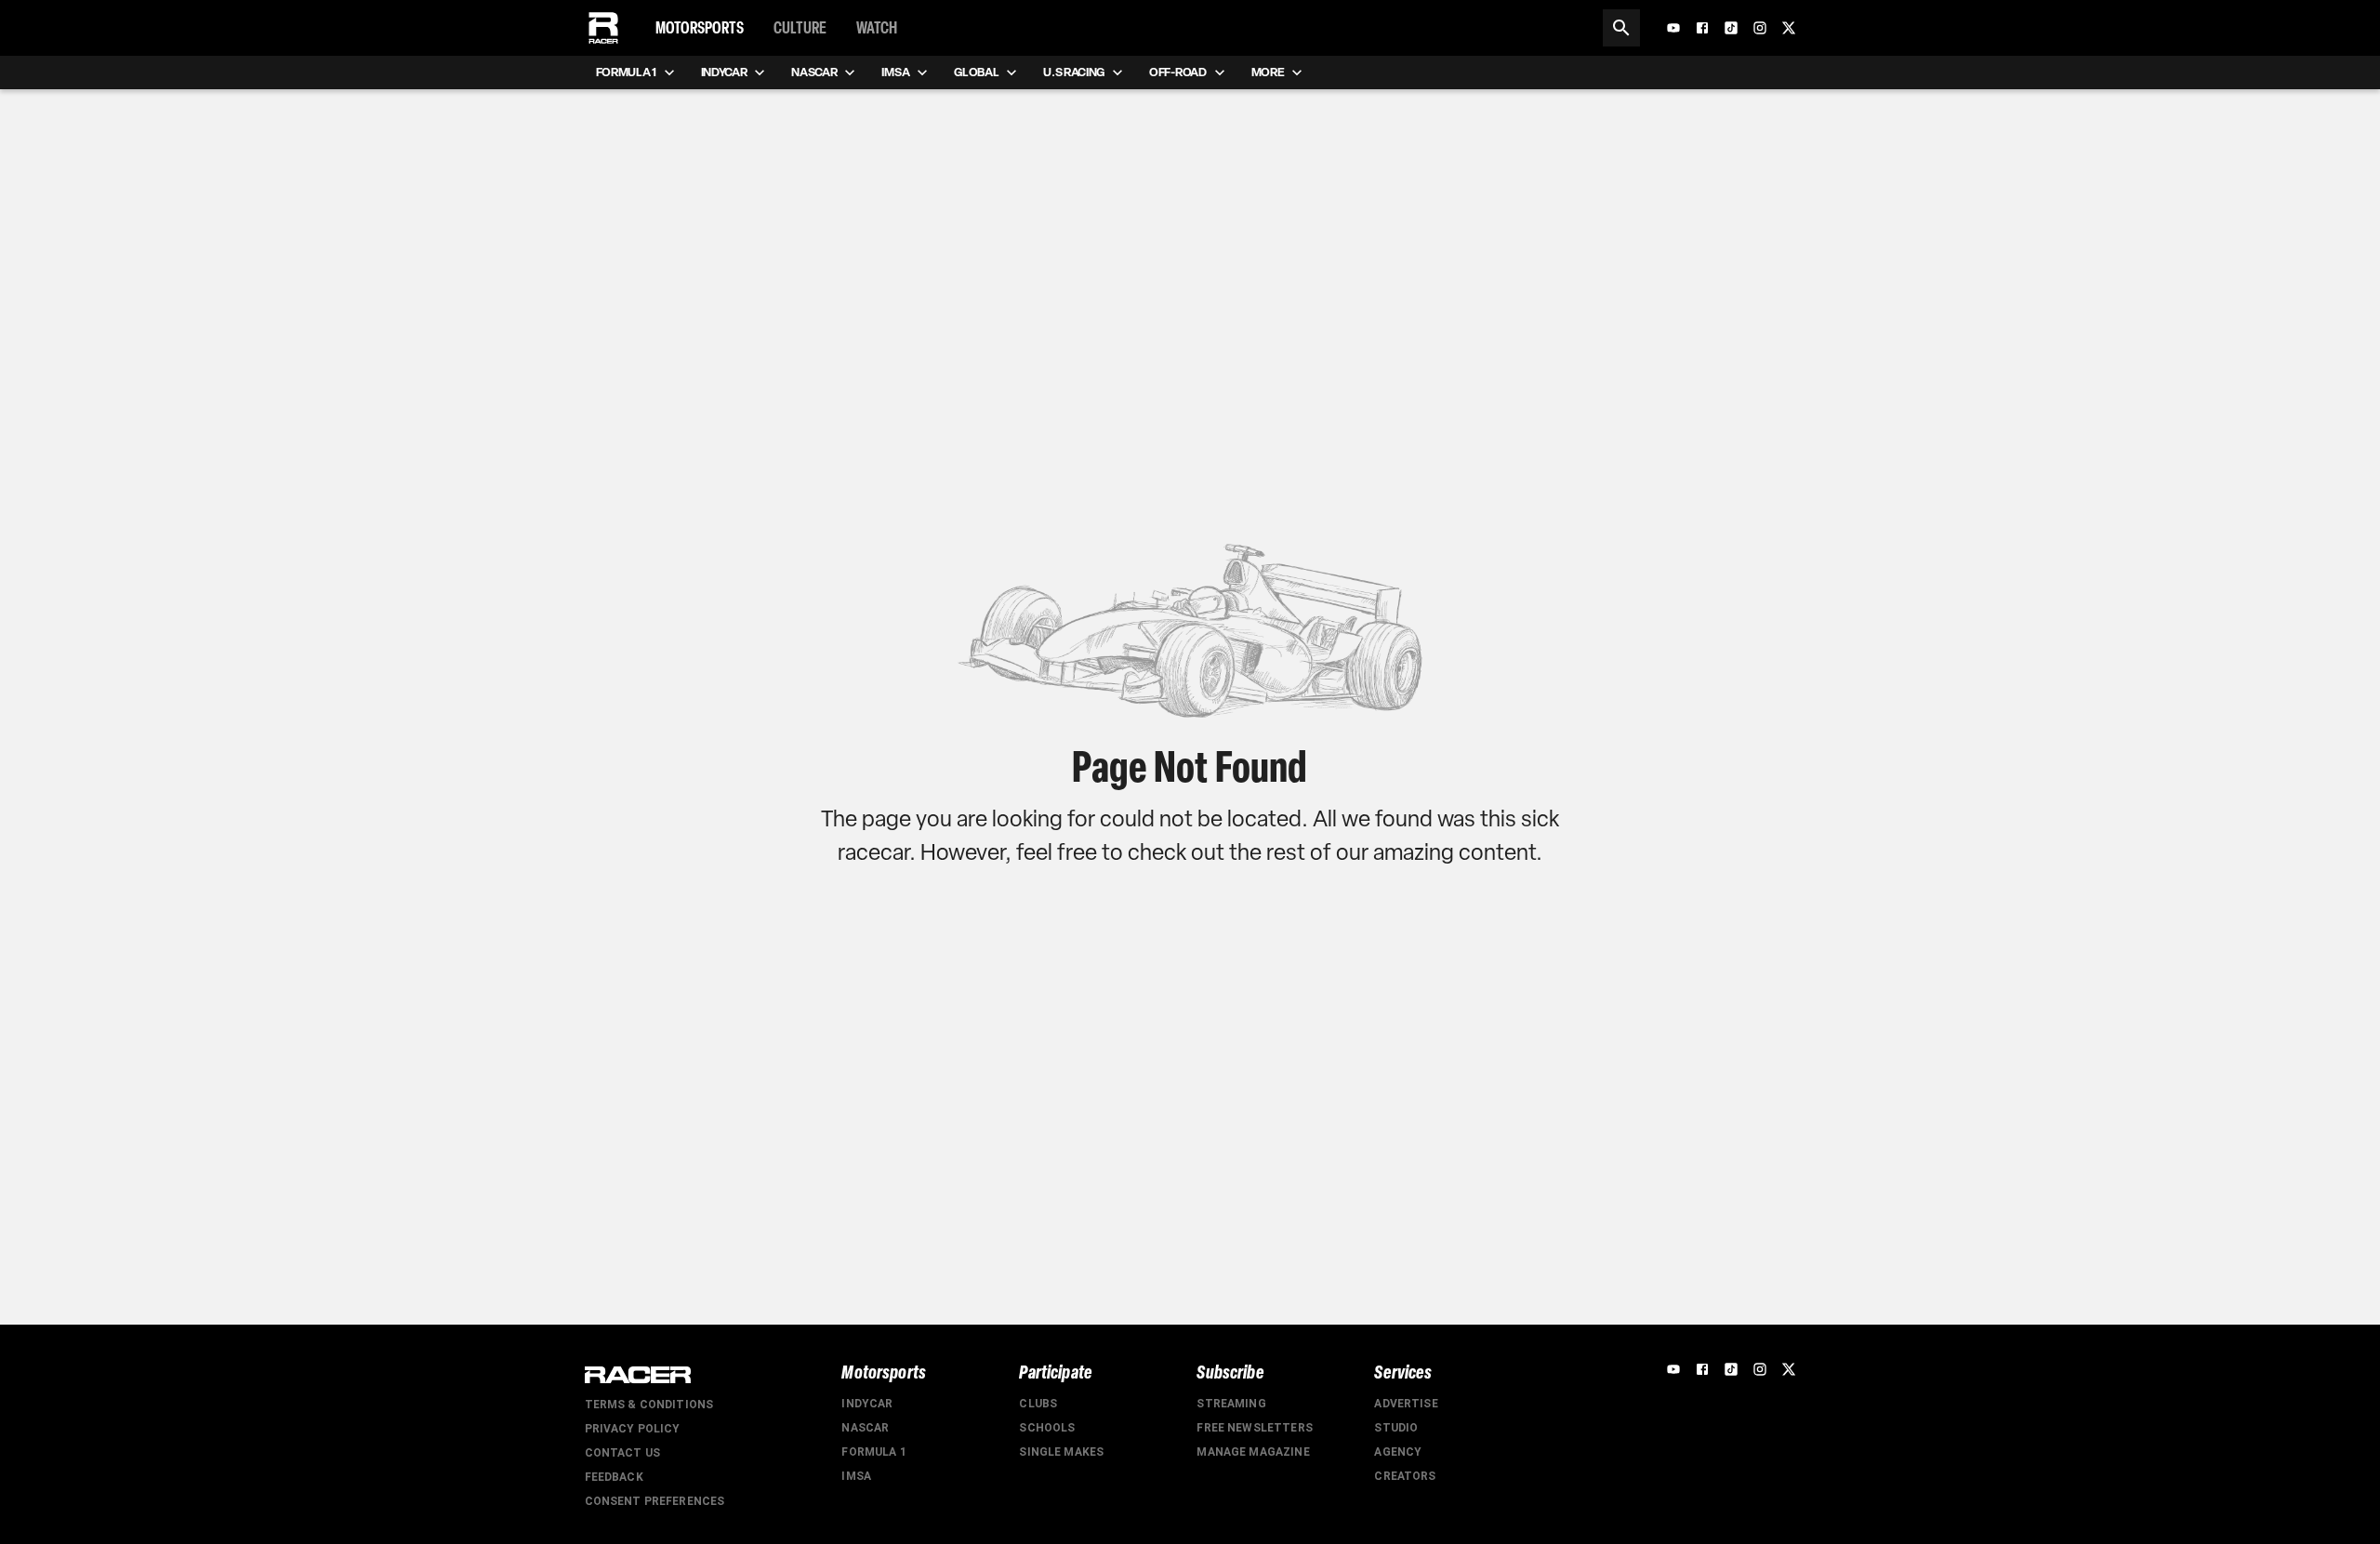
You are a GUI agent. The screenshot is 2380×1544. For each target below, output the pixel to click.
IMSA (856, 1476)
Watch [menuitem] (877, 28)
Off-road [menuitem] (1177, 72)
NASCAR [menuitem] (814, 72)
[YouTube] (1673, 28)
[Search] (1621, 28)
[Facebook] (1702, 28)
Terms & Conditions (649, 1405)
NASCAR (865, 1428)
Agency (1398, 1452)
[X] (1789, 28)
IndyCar (867, 1404)
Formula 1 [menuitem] (626, 72)
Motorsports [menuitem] (700, 28)
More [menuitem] (1268, 72)
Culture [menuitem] (800, 28)
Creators (1405, 1476)
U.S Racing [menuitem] (1074, 72)
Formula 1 (873, 1452)
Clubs (1038, 1404)
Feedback (614, 1477)
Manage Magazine (1253, 1452)
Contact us (623, 1453)
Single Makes (1061, 1452)
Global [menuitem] (976, 72)
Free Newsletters (1254, 1428)
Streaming (1231, 1404)
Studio (1396, 1428)
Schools (1047, 1428)
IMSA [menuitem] (895, 72)
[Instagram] (1760, 28)
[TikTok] (1731, 28)
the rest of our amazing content (1382, 852)
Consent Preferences (655, 1501)
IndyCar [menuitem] (724, 72)
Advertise (1406, 1404)
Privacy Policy (633, 1429)
